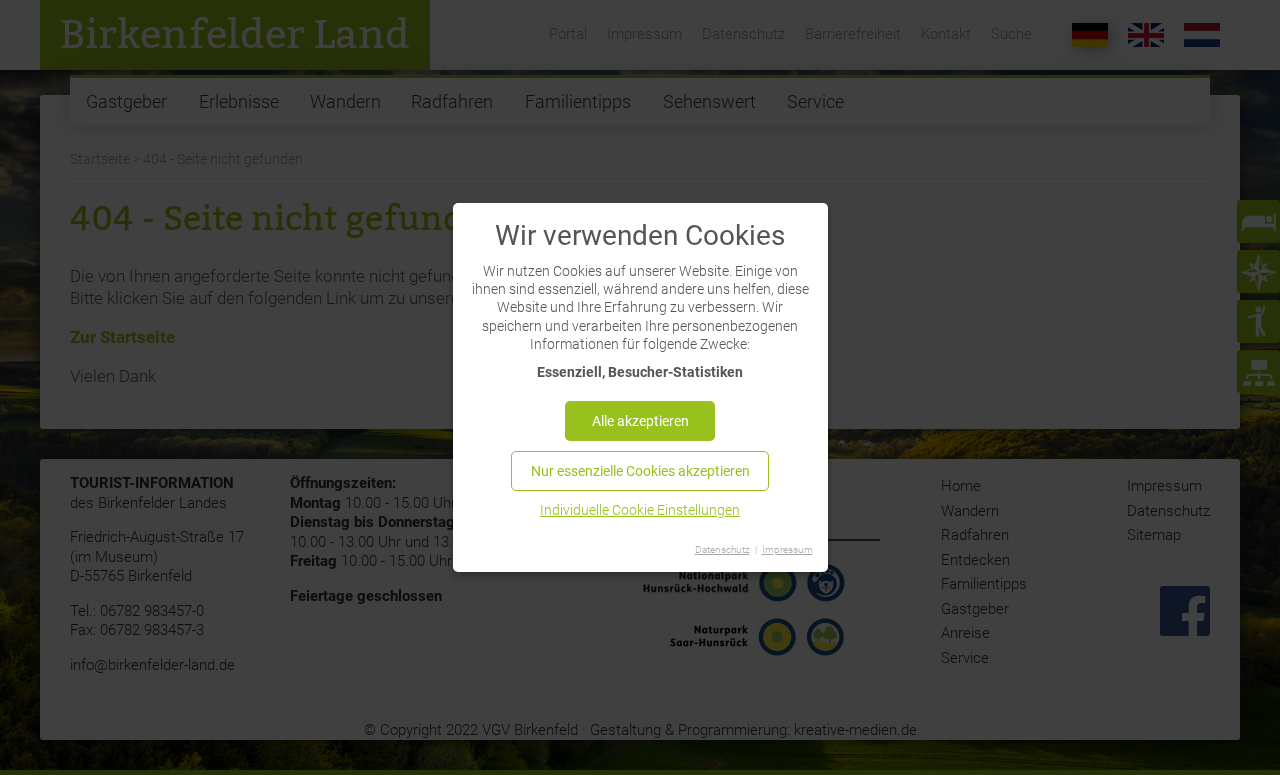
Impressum (787, 549)
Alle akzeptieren (640, 421)
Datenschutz (722, 549)
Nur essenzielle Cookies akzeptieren (640, 471)
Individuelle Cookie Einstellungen (640, 510)
